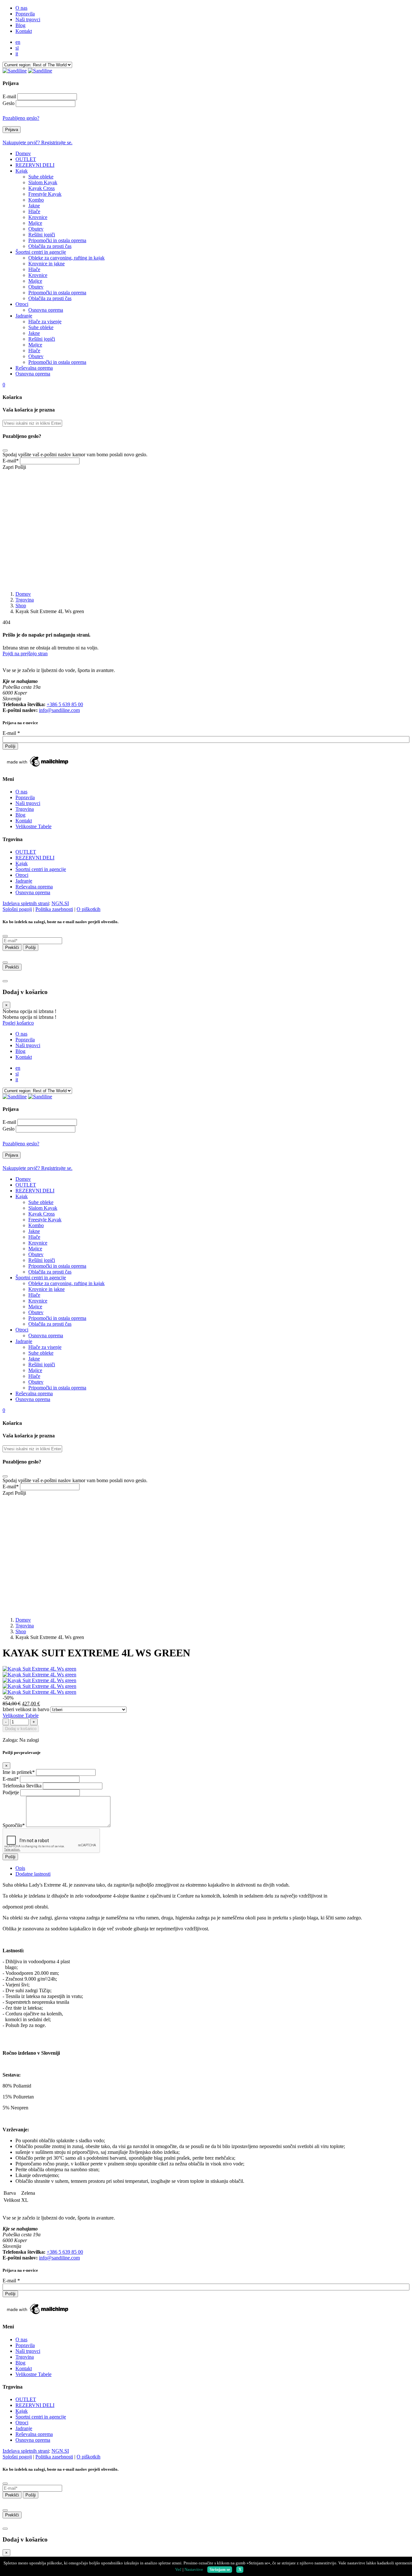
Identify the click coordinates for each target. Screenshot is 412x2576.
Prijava (12, 130)
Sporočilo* (14, 1825)
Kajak (22, 863)
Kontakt (24, 821)
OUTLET (26, 852)
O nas (21, 792)
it (17, 54)
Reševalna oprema (34, 887)
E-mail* (11, 461)
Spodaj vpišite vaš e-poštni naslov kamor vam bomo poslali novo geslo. (75, 455)
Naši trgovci (28, 803)
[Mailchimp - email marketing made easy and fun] (38, 767)
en (18, 42)
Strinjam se (220, 2569)
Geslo (9, 103)
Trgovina (25, 600)
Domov (23, 594)
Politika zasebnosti (54, 909)
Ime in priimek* (19, 1772)
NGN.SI (60, 903)
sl (17, 48)
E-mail (9, 96)
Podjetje (11, 1792)
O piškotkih (89, 909)
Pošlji (20, 467)
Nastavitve (194, 2569)
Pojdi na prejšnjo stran (25, 653)
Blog (20, 815)
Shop (21, 606)
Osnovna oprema (33, 892)
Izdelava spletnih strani (26, 903)
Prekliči (12, 947)
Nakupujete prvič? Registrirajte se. (37, 142)
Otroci (22, 875)
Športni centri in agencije (41, 869)
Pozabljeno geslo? (21, 118)
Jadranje (24, 881)
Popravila (25, 797)
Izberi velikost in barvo (26, 1709)
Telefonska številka (22, 1786)
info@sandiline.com (59, 710)
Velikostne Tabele (33, 826)
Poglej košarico (18, 1023)
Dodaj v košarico (21, 1729)
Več (178, 2569)
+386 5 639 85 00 (65, 704)
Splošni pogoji (17, 909)
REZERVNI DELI (35, 858)
